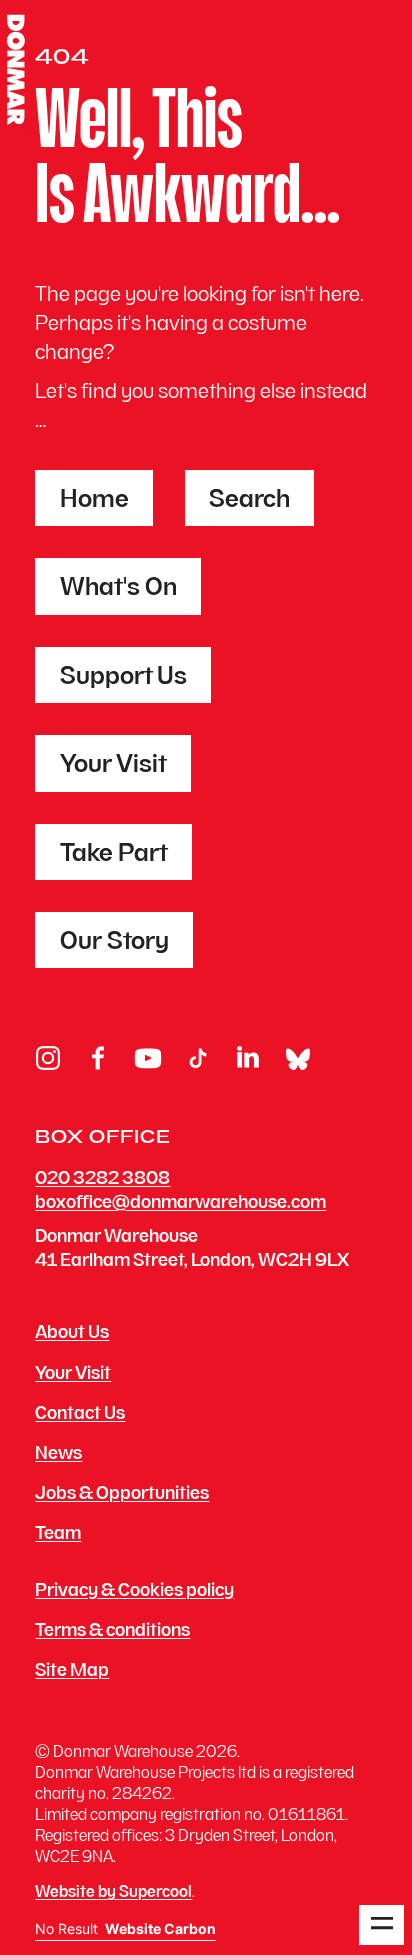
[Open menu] (381, 1925)
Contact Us (80, 1415)
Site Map (72, 1672)
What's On (118, 589)
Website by (113, 1893)
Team (58, 1535)
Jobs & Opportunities (122, 1495)
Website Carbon (160, 1929)
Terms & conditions (112, 1632)
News (58, 1455)
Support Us (123, 678)
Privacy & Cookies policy (134, 1592)
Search (249, 501)
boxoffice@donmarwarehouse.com (180, 1203)
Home (94, 501)
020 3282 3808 (102, 1179)
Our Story (114, 943)
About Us (72, 1334)
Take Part (114, 855)
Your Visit (113, 766)
